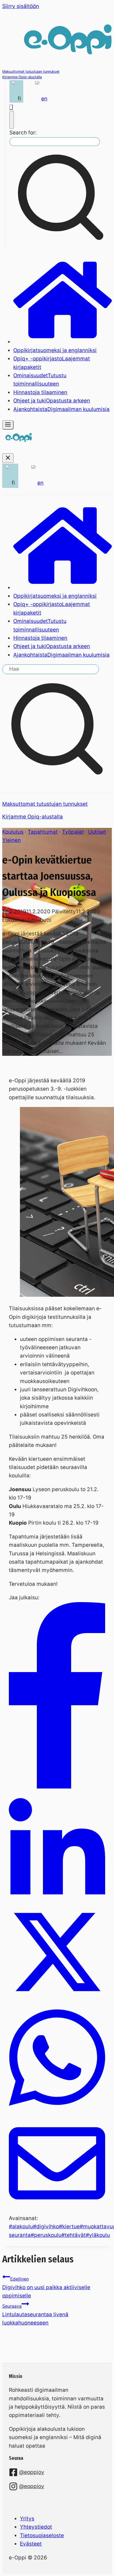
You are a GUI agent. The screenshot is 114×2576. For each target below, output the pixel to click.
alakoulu (21, 2227)
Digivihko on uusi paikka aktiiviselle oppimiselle (46, 2288)
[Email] (57, 2210)
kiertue (69, 2227)
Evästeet (31, 2544)
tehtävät (74, 2235)
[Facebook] (57, 1787)
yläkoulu (98, 2235)
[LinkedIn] (57, 1900)
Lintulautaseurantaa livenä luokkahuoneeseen (35, 2315)
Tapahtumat (43, 832)
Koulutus (13, 832)
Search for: (23, 133)
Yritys (27, 2519)
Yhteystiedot (36, 2527)
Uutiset (97, 832)
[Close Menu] (8, 458)
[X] (57, 1998)
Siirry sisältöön (21, 6)
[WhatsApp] (57, 2111)
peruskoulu (46, 2235)
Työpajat (73, 832)
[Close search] (12, 120)
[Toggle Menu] (8, 425)
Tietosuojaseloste (42, 2535)
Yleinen (11, 840)
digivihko (46, 2227)
